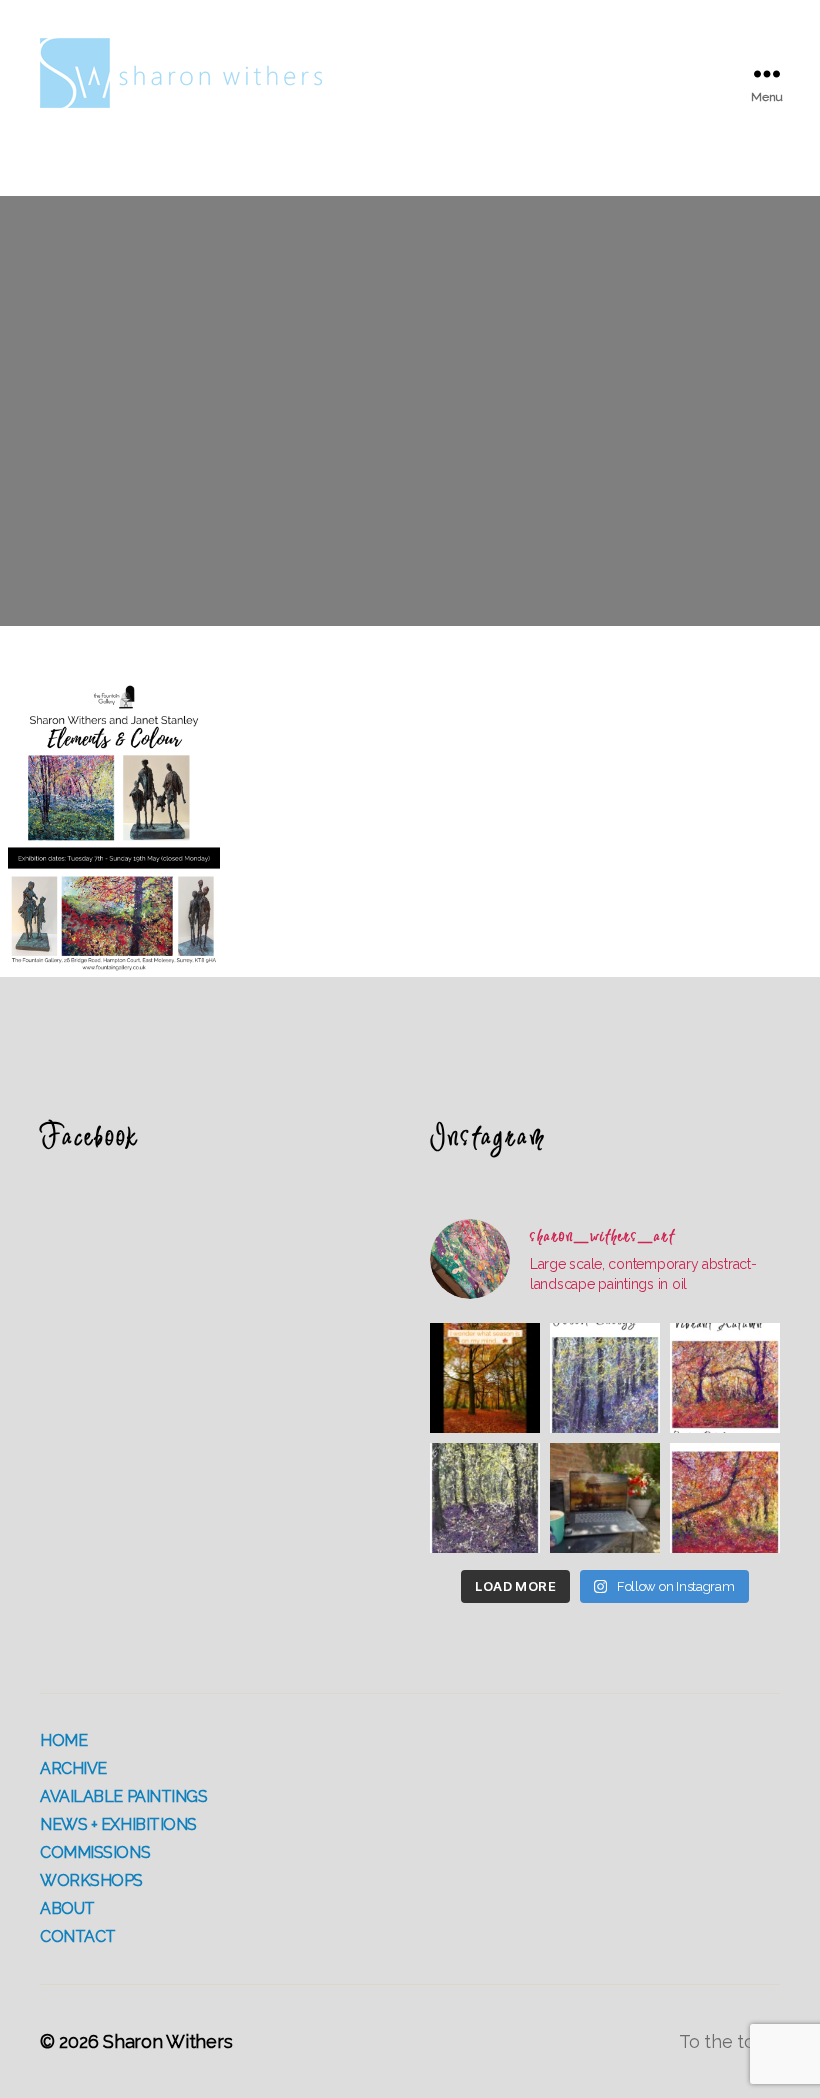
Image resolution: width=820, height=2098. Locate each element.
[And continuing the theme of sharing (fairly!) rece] (485, 1498)
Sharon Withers (167, 2041)
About (67, 1908)
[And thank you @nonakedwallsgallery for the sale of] (725, 1498)
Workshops (91, 1880)
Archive (73, 1768)
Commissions (95, 1852)
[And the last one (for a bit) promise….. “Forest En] (605, 1378)
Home (63, 1740)
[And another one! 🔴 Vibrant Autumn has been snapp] (725, 1378)
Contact (78, 1936)
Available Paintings (124, 1796)
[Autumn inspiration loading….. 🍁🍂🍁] (485, 1378)
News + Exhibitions (118, 1824)
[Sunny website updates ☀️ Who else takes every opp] (605, 1498)
